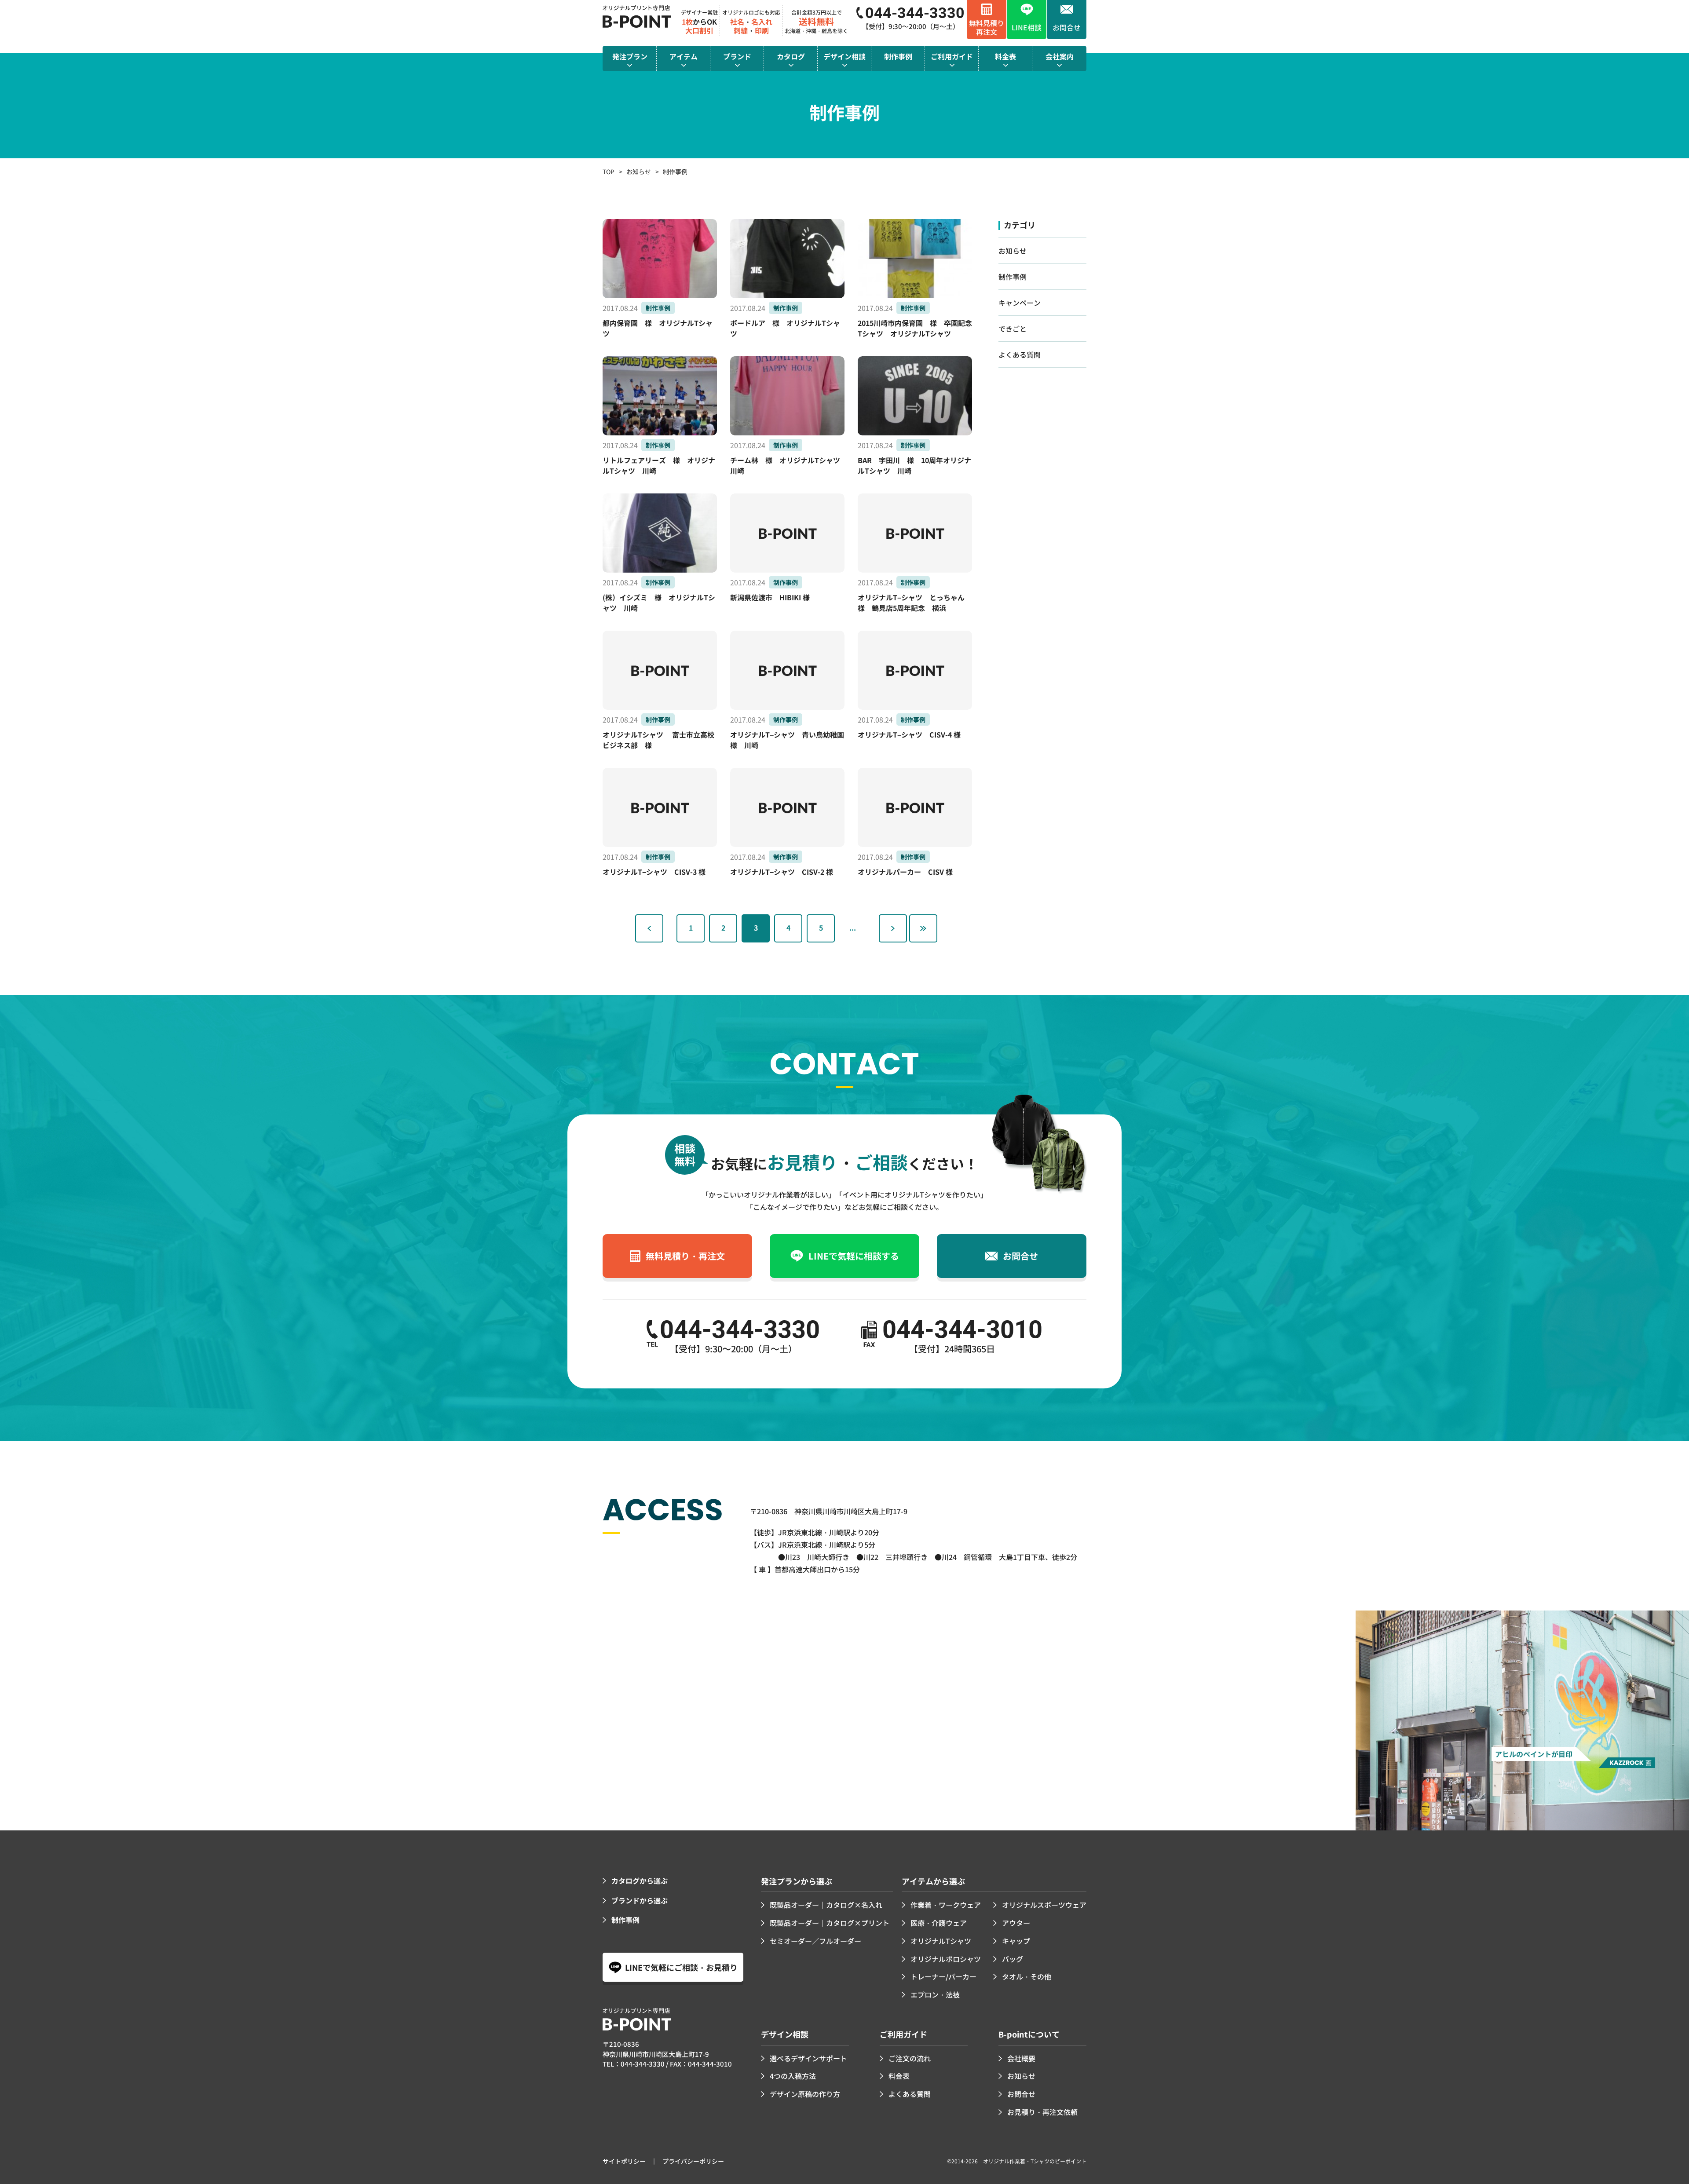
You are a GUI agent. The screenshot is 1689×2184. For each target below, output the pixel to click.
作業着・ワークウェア (946, 1905)
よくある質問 (1020, 354)
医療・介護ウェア (939, 1923)
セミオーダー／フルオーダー (815, 1941)
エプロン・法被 (935, 1994)
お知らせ (639, 172)
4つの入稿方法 (793, 2076)
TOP (609, 172)
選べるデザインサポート (808, 2058)
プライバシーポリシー (693, 2161)
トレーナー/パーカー (943, 1976)
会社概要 (1021, 2058)
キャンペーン (1020, 303)
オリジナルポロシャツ (946, 1959)
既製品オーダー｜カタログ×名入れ (826, 1905)
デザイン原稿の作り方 (805, 2094)
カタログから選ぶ (640, 1881)
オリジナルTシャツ (941, 1941)
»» (923, 928)
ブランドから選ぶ (640, 1900)
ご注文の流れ (910, 2058)
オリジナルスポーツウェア (1044, 1905)
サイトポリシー (624, 2161)
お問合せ (1021, 2094)
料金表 (899, 2076)
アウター (1016, 1923)
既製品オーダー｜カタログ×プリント (830, 1923)
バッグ (1013, 1959)
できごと (1013, 329)
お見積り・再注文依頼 (1042, 2112)
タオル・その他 (1027, 1976)
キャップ (1016, 1941)
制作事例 (1013, 277)
